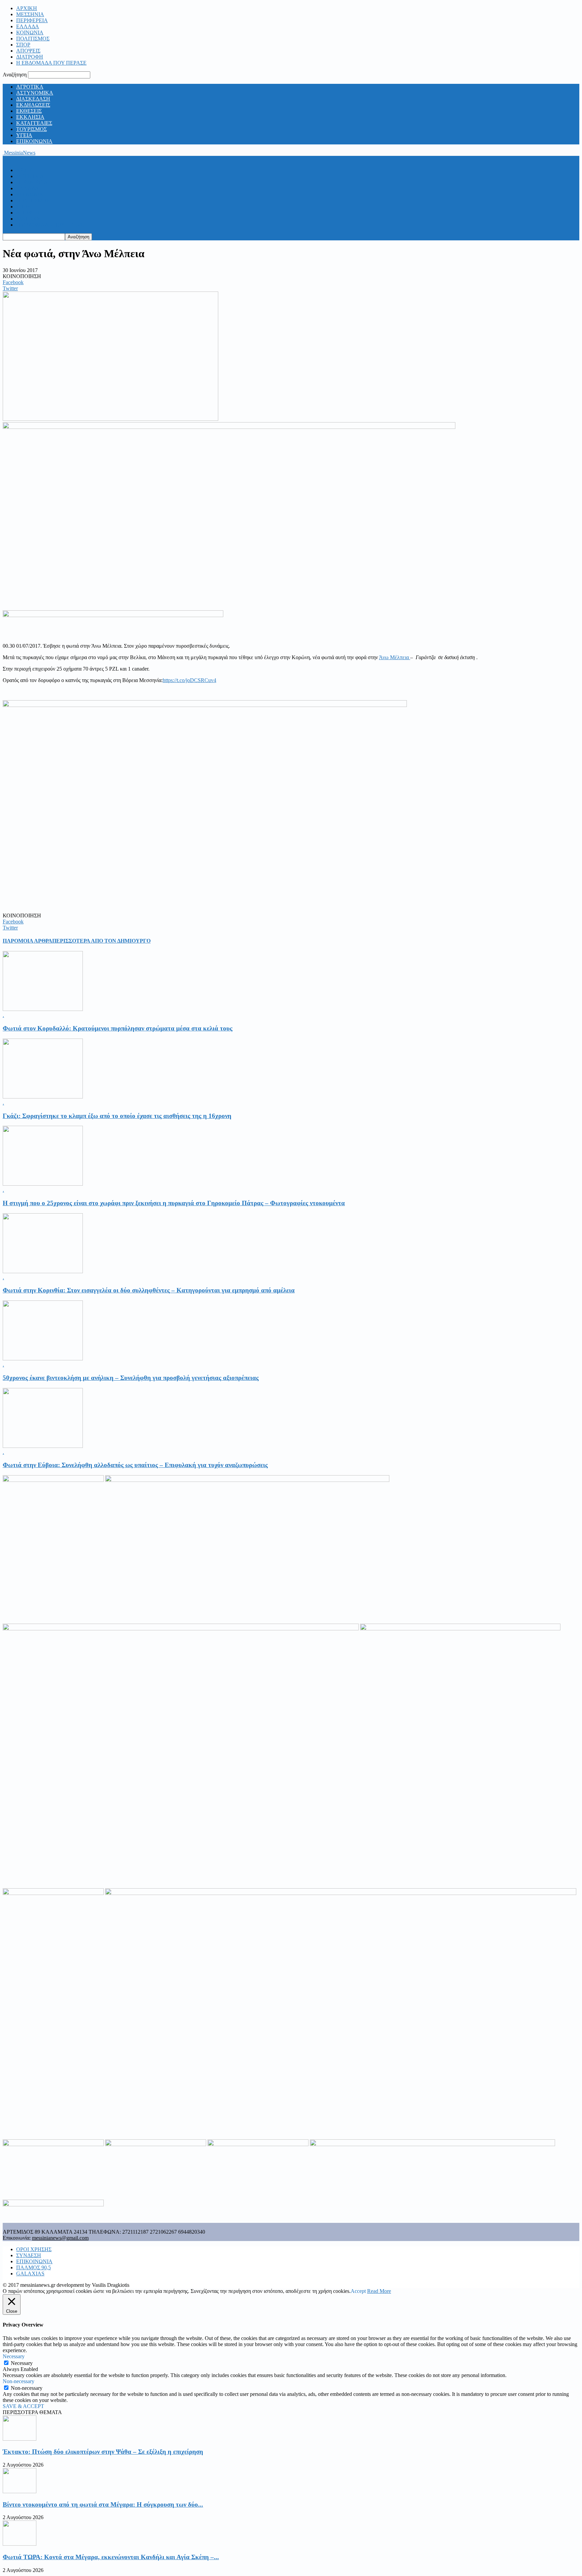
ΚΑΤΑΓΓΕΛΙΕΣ (34, 123)
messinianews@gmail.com (60, 2238)
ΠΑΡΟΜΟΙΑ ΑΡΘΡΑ (27, 941)
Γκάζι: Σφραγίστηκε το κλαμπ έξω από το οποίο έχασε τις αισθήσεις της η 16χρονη (117, 1116)
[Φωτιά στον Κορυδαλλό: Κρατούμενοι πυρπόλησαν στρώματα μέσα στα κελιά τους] (43, 1009)
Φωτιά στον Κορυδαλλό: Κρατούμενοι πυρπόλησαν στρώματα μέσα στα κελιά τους (118, 1028)
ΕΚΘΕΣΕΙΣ (29, 111)
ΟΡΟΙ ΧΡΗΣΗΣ (34, 2249)
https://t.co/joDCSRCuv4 (189, 680)
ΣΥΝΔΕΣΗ (29, 2255)
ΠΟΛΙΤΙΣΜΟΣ (33, 39)
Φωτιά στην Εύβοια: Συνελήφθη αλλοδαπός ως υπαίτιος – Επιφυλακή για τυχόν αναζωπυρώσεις (135, 1465)
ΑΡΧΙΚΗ (27, 8)
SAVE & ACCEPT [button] (23, 2406)
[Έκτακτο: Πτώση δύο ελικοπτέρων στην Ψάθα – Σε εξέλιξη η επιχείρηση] (20, 2439)
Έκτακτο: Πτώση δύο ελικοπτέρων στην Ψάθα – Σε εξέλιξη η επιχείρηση (103, 2452)
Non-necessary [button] (19, 2381)
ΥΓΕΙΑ (24, 135)
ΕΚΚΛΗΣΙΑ (30, 117)
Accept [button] (358, 2291)
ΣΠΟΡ (23, 45)
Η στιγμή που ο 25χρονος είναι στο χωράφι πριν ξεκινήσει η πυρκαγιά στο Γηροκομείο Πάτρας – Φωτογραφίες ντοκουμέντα (174, 1203)
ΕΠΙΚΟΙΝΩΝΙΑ (34, 141)
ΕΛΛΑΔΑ (28, 26)
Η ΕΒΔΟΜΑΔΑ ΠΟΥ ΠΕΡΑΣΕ (51, 63)
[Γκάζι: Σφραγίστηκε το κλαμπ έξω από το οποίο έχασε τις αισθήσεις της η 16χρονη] (43, 1097)
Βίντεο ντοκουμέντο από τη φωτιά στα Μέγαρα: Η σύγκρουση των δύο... (103, 2504)
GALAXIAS (30, 2274)
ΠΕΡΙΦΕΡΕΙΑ (32, 20)
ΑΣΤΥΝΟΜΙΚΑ (35, 93)
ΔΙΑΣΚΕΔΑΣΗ (33, 99)
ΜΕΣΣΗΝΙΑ (30, 14)
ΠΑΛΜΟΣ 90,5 (34, 2267)
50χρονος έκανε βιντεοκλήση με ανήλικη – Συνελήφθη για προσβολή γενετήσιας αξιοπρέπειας (131, 1378)
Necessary (22, 2363)
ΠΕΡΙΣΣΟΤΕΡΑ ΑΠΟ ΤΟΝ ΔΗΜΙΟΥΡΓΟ (101, 941)
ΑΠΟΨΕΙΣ (28, 51)
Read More (379, 2291)
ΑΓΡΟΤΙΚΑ (30, 87)
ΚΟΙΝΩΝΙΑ (30, 32)
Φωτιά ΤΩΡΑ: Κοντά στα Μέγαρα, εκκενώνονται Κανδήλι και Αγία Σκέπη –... (111, 2557)
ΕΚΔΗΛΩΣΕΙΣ (33, 105)
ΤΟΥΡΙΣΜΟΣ (31, 129)
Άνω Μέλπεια (395, 657)
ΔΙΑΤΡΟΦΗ (30, 57)
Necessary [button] (14, 2356)
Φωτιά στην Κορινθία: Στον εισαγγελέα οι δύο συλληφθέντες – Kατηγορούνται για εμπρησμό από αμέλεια (149, 1290)
